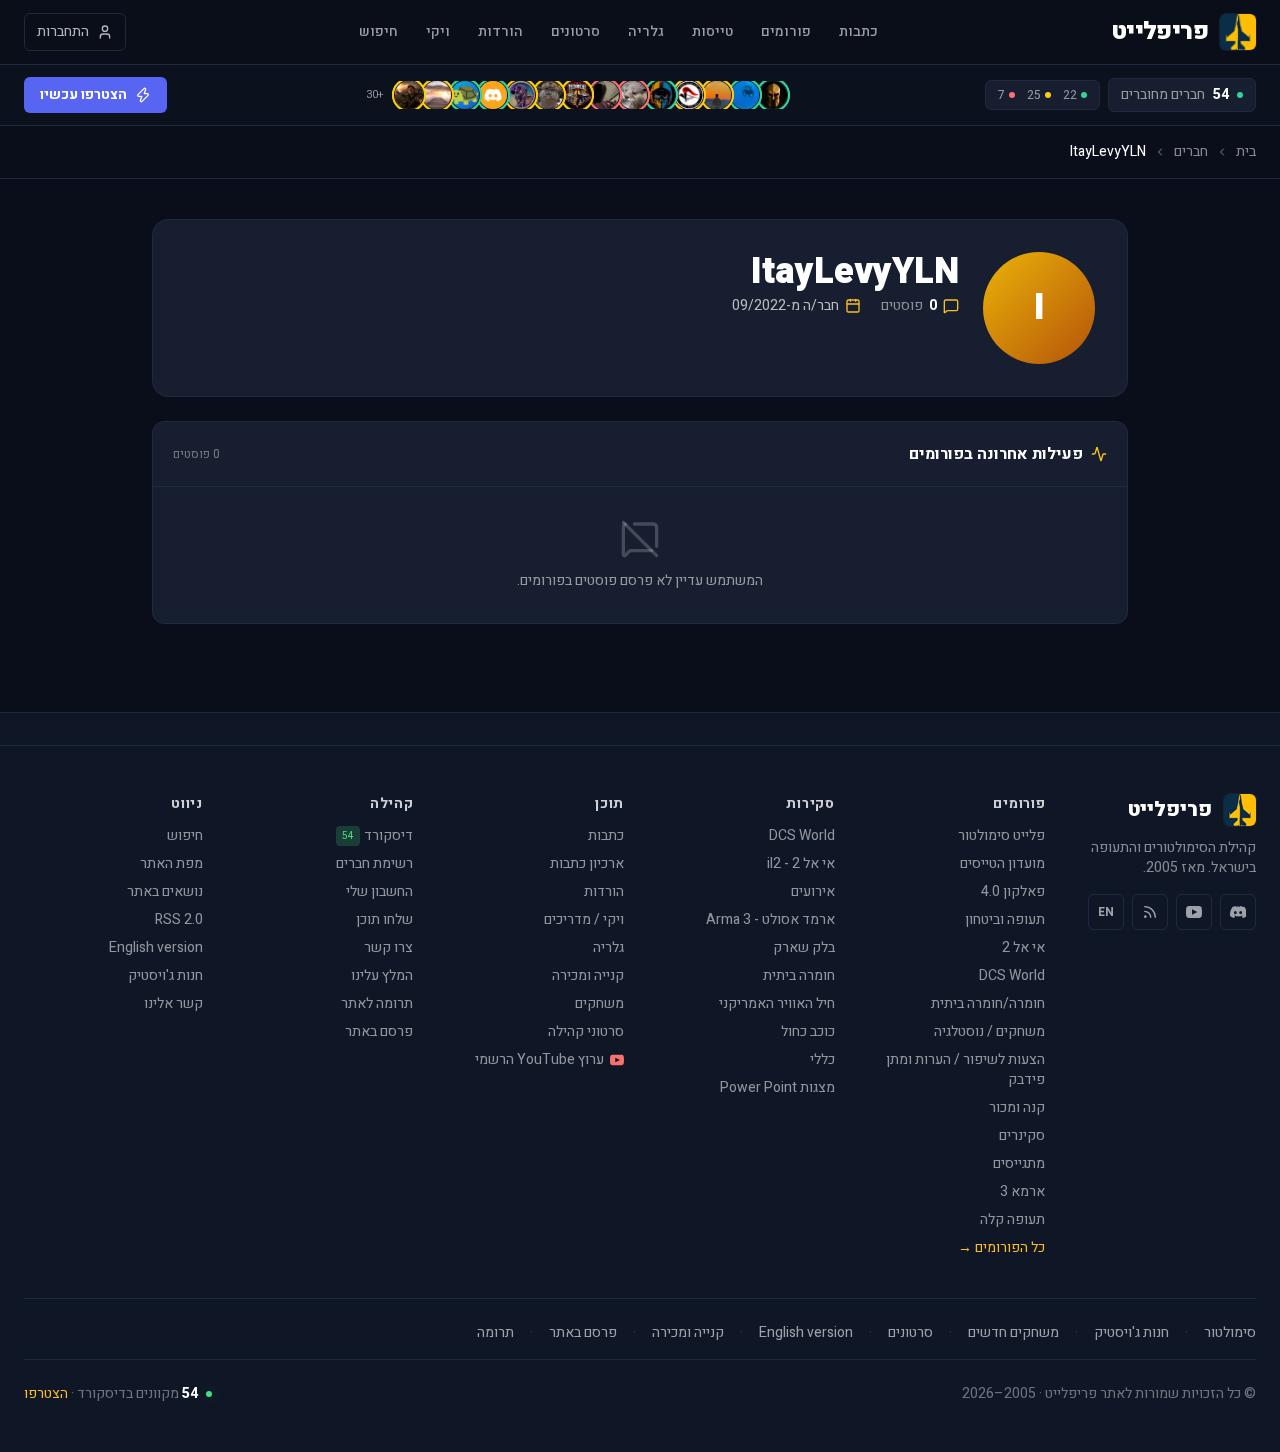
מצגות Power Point (777, 1087)
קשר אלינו (173, 1003)
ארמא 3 (1022, 1191)
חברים (1191, 152)
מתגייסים (1019, 1163)
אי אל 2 (1023, 947)
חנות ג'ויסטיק (165, 975)
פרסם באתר (379, 1031)
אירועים (813, 891)
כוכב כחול (808, 1031)
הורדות (500, 32)
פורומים (786, 32)
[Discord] (1238, 912)
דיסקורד (377, 836)
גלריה (646, 32)
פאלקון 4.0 (1013, 891)
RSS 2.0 (179, 919)
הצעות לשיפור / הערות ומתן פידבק (965, 1069)
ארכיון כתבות (587, 863)
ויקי (438, 32)
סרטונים (575, 32)
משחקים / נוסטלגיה (989, 1031)
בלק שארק (804, 947)
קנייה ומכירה (588, 975)
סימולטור (1230, 1333)
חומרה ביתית (799, 975)
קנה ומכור (1017, 1107)
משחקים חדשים (1013, 1333)
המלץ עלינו (382, 975)
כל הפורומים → (1001, 1247)
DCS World (1012, 975)
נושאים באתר (165, 891)
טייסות (712, 32)
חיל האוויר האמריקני (777, 1003)
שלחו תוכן (384, 919)
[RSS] (1150, 912)
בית (1246, 152)
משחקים (599, 1003)
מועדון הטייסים (1002, 863)
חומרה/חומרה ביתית (988, 1003)
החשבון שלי (379, 891)
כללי (822, 1059)
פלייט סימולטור (1001, 835)
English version (156, 947)
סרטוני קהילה (586, 1031)
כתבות (858, 32)
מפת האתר (171, 863)
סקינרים (1022, 1135)
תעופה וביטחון (1005, 919)
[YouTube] (1194, 912)
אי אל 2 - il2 (801, 863)
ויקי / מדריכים (584, 919)
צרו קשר (388, 947)
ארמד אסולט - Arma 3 (770, 919)
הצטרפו (46, 1393)
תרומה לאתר (377, 1003)
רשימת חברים (374, 863)
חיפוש (378, 32)
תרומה (495, 1333)
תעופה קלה (1012, 1219)
